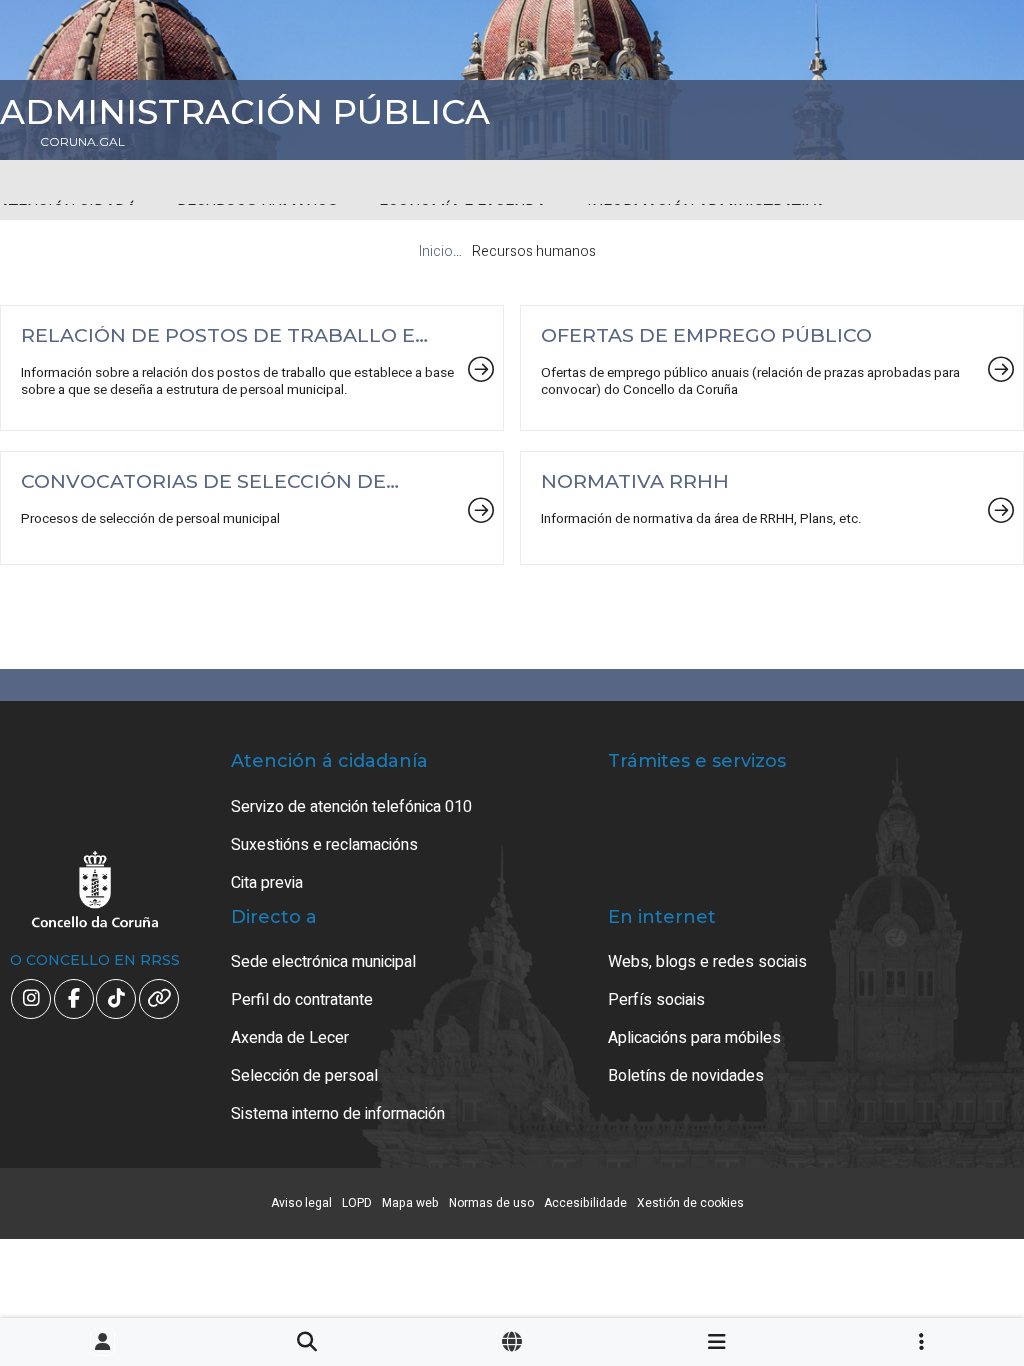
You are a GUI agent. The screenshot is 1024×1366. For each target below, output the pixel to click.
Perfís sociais (656, 1000)
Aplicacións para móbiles (694, 1038)
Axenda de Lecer (290, 1038)
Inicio (436, 251)
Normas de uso (491, 1203)
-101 (944, 1267)
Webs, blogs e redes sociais (707, 962)
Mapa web (410, 1203)
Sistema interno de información (338, 1114)
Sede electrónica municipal (323, 962)
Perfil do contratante (302, 1000)
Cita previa (267, 883)
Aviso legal (301, 1203)
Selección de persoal (304, 1076)
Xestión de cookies (690, 1203)
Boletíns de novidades (686, 1076)
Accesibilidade (585, 1203)
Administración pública (245, 112)
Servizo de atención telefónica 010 (351, 807)
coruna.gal (82, 142)
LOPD (357, 1203)
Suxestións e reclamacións (324, 845)
